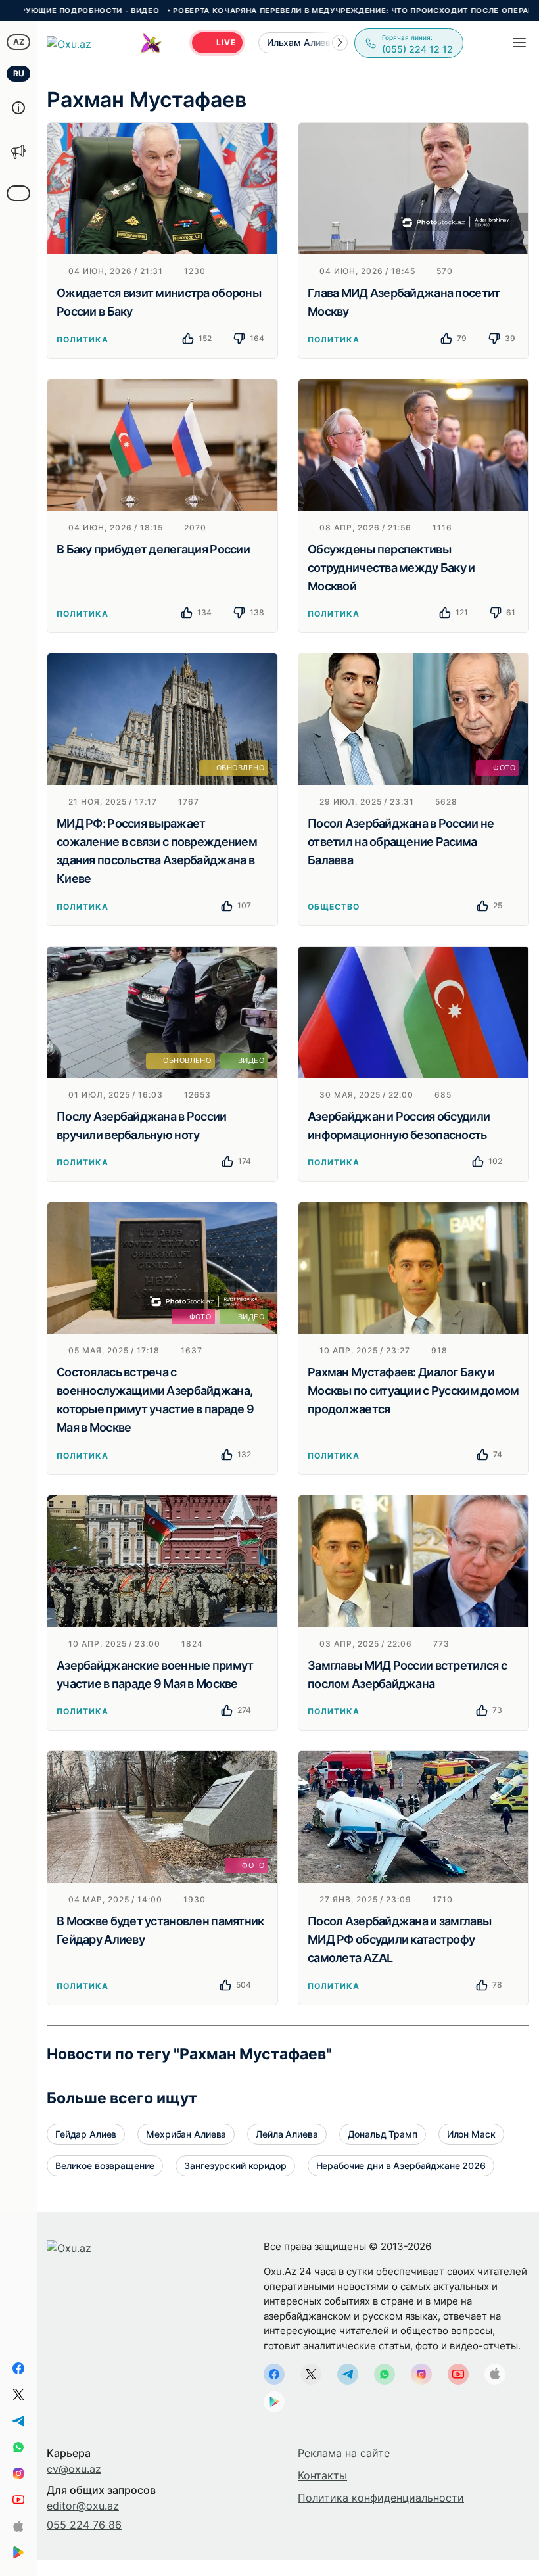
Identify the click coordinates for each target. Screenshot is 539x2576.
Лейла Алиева (287, 2134)
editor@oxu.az (83, 2506)
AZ (19, 42)
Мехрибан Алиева (186, 2134)
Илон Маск (471, 2134)
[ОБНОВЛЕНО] (162, 718)
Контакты (322, 2475)
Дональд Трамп (383, 2134)
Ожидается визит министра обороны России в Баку (159, 302)
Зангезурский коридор (235, 2166)
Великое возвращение (105, 2166)
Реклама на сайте (344, 2453)
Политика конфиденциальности (381, 2498)
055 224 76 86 (84, 2525)
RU (19, 73)
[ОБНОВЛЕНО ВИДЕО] (162, 1011)
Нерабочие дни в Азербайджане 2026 (401, 2166)
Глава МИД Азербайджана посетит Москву (404, 302)
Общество (334, 907)
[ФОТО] (413, 718)
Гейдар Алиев (86, 2134)
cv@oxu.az (74, 2469)
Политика (82, 340)
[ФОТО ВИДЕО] (162, 1267)
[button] (340, 43)
